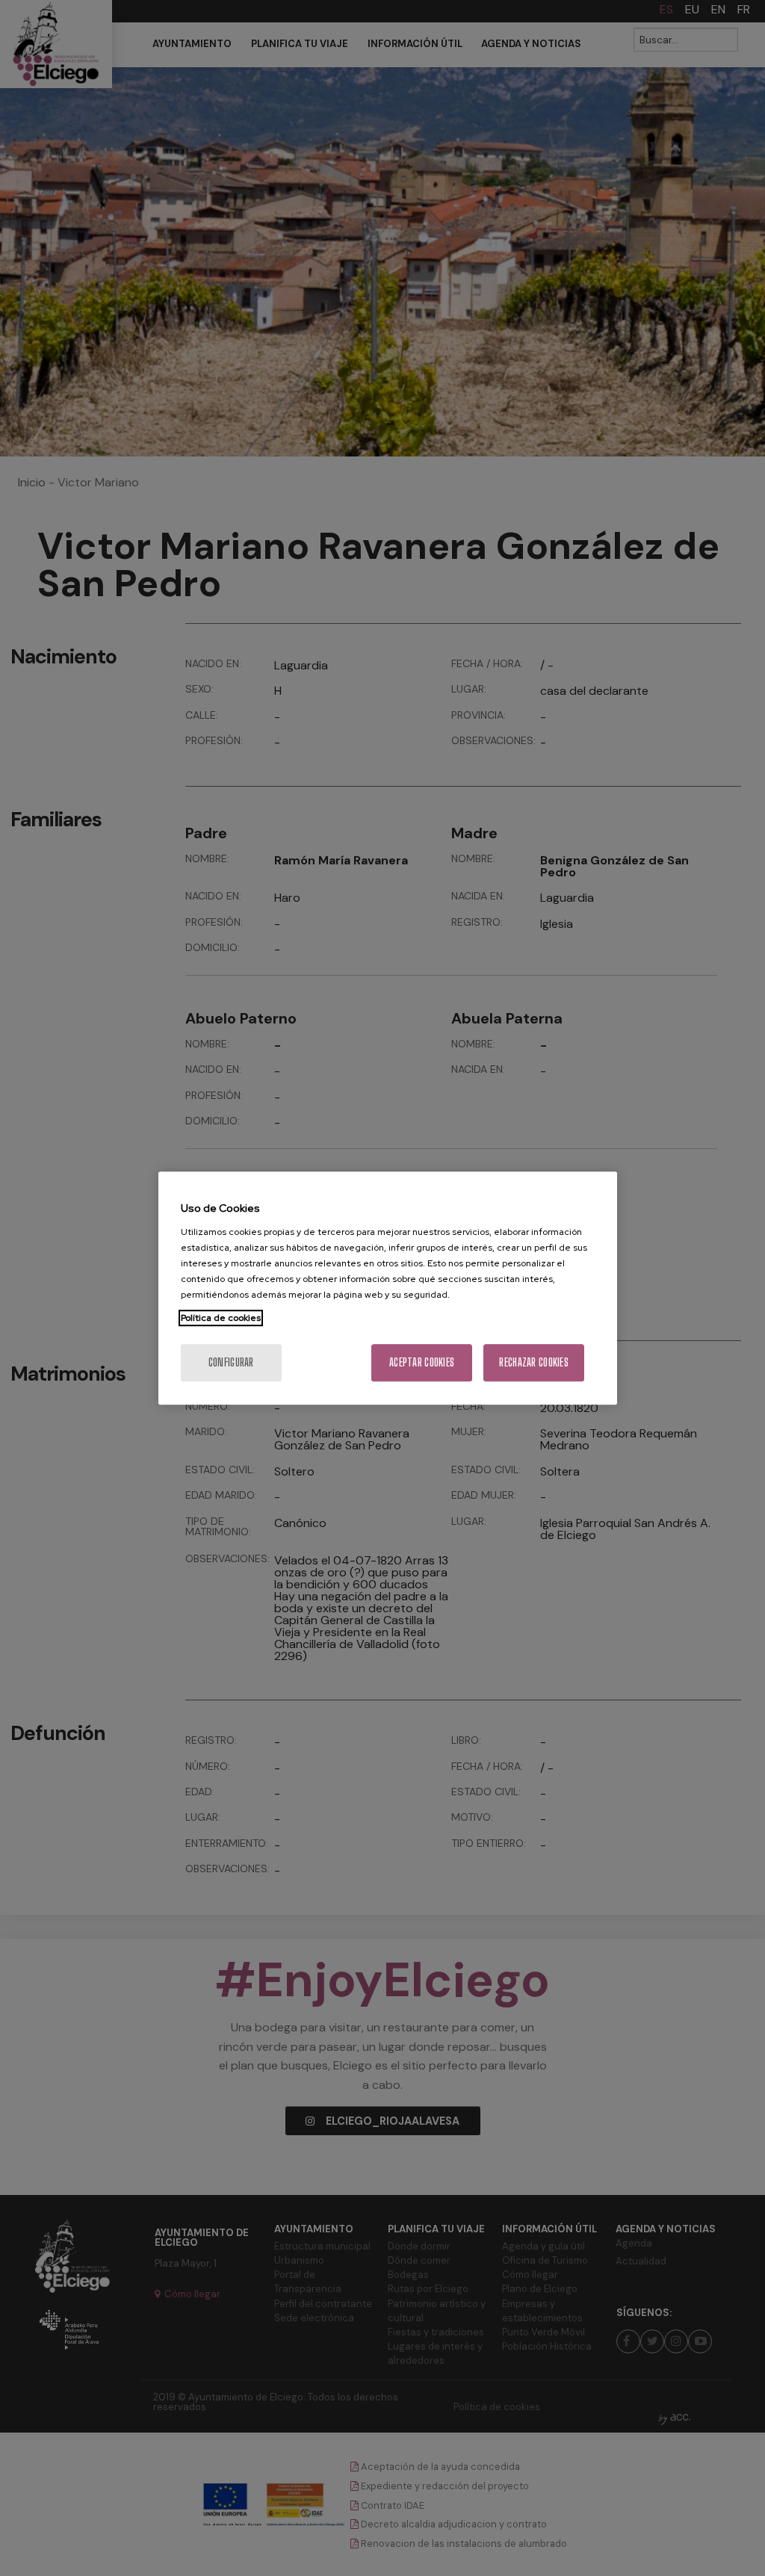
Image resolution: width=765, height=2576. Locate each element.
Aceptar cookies (422, 1362)
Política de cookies (221, 1318)
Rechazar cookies (533, 1362)
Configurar (231, 1362)
